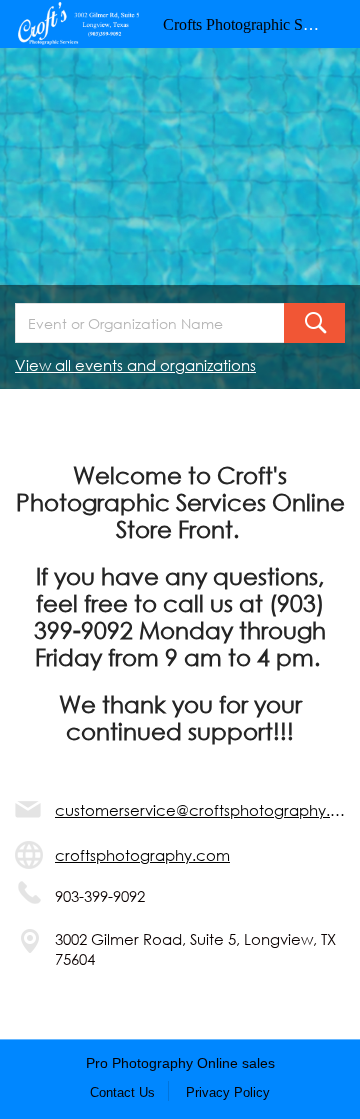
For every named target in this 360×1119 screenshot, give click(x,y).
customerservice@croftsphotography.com (200, 810)
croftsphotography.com (142, 855)
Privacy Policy (228, 1092)
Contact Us (122, 1092)
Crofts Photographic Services (255, 24)
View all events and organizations (135, 365)
